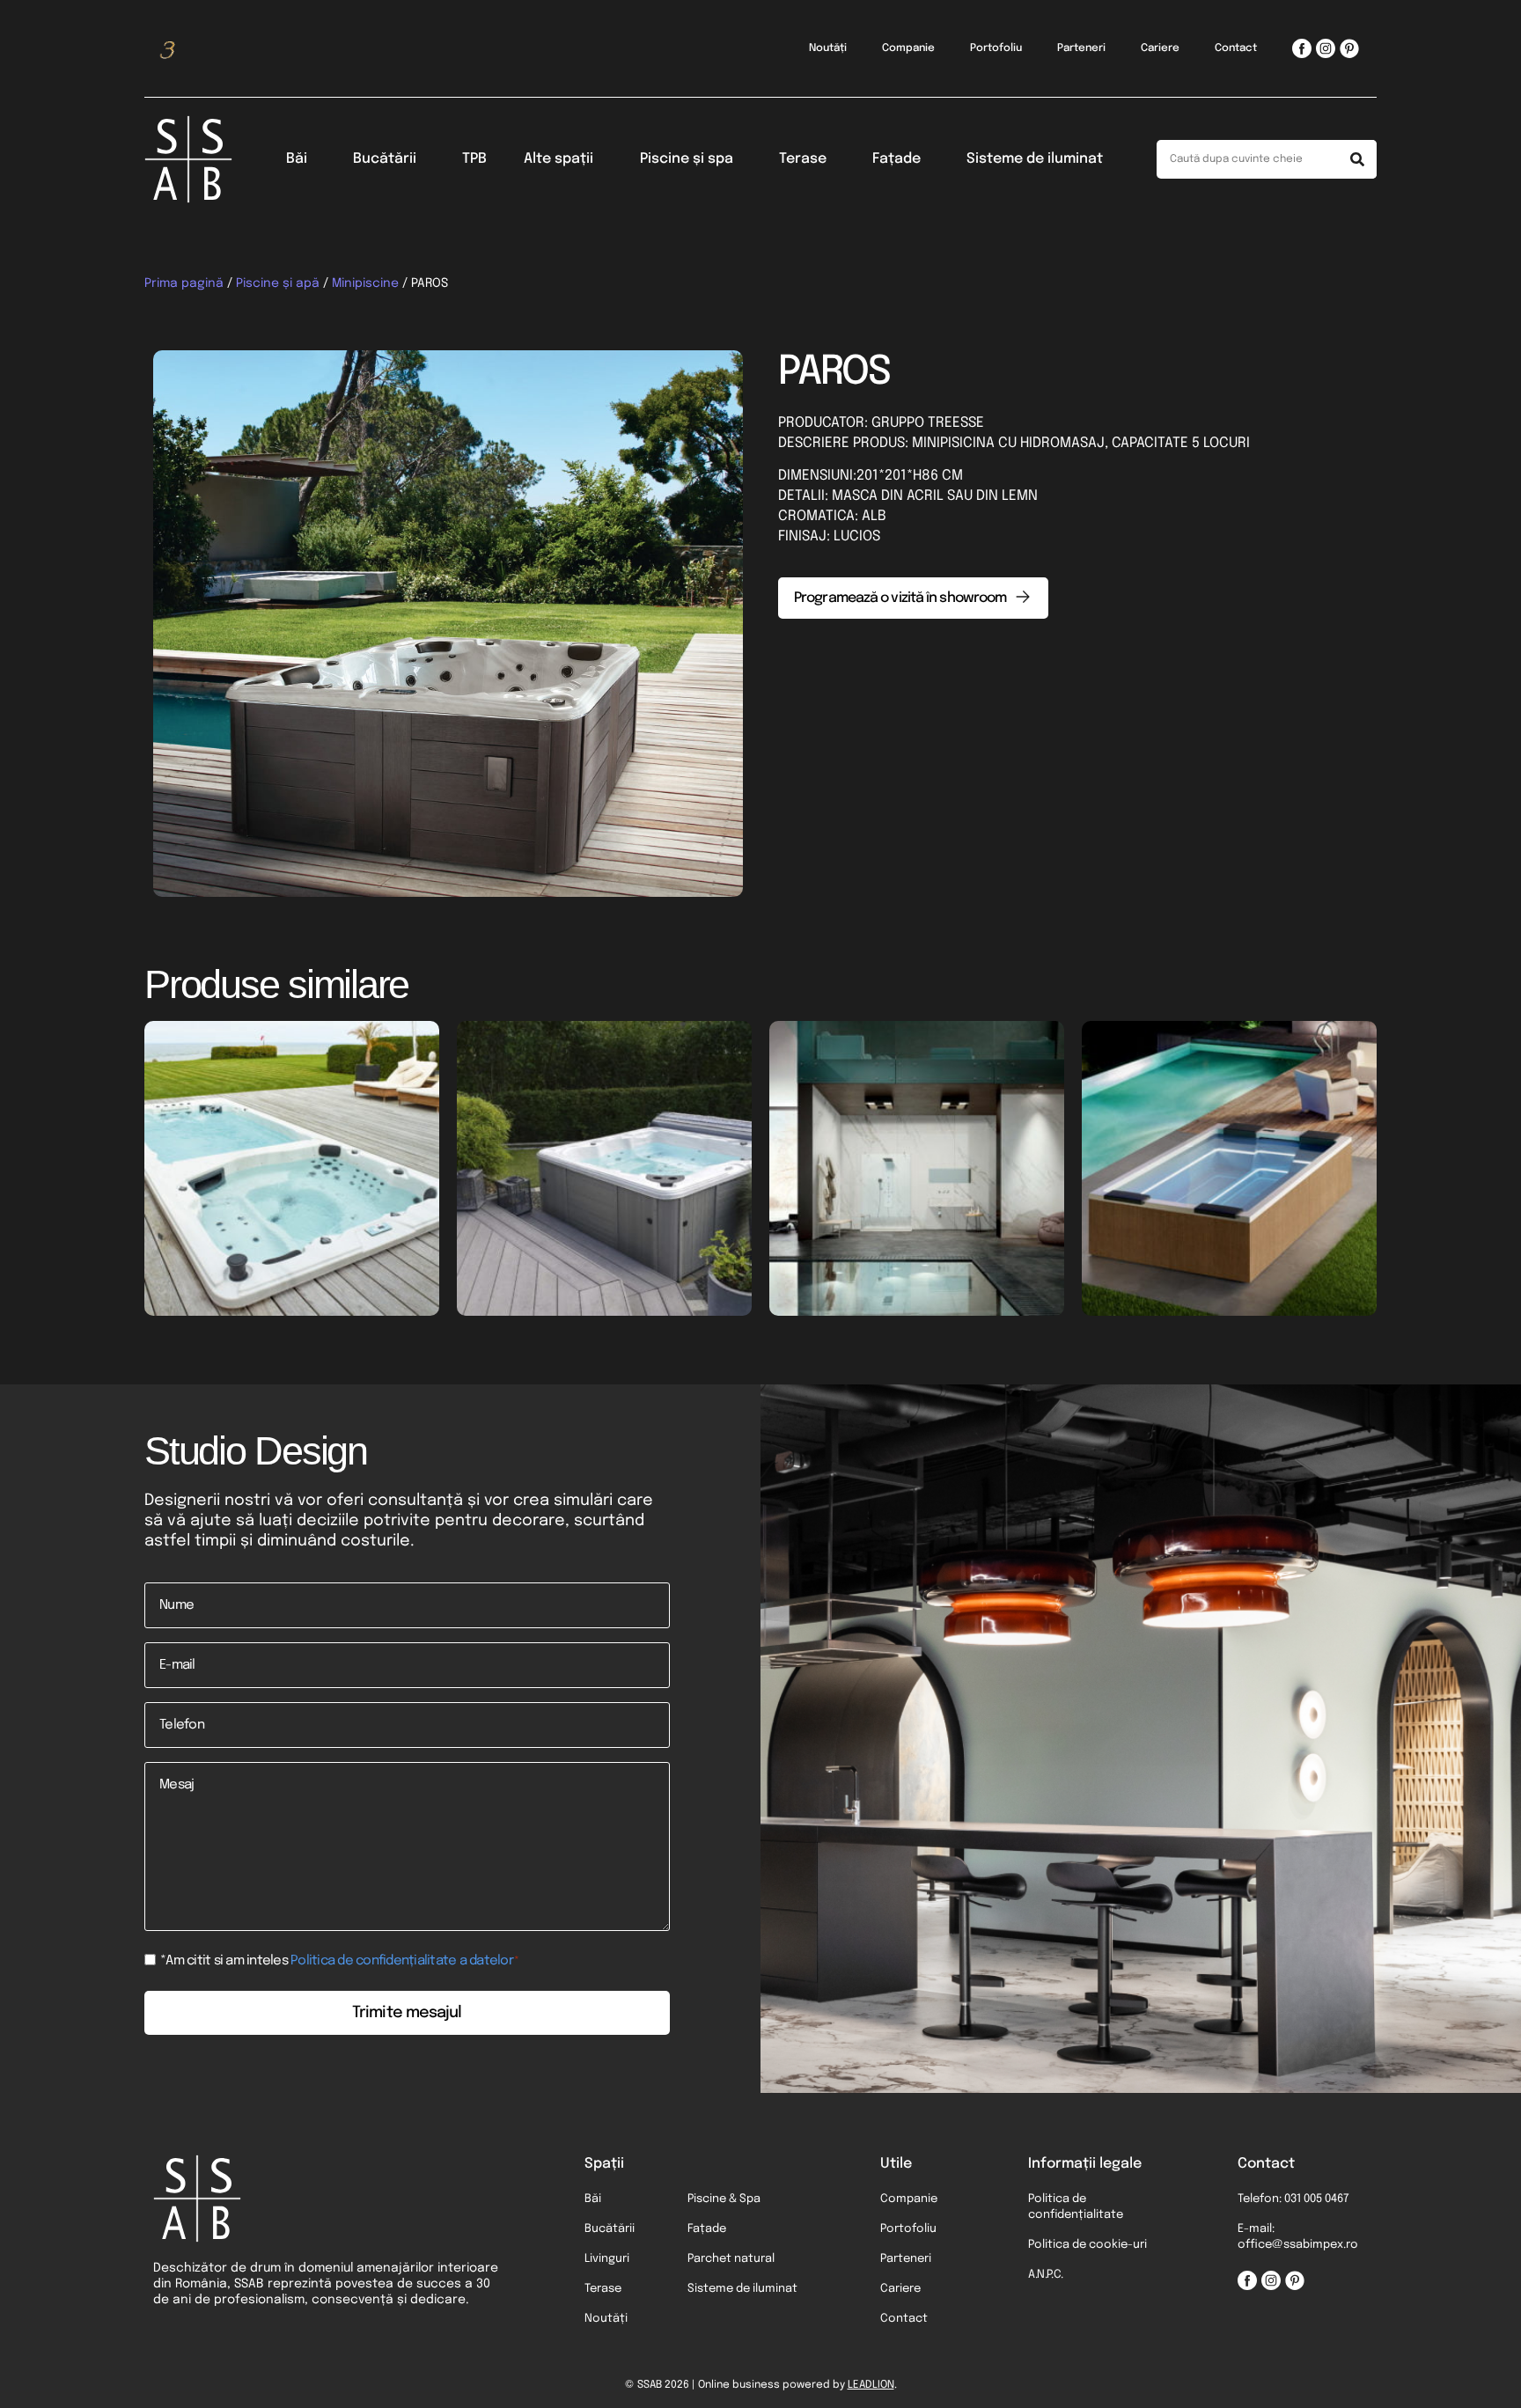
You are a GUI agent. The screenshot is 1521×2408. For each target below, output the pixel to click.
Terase (803, 159)
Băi (297, 159)
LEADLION (871, 2385)
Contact (1236, 48)
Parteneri (1081, 48)
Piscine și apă (278, 283)
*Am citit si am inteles (340, 1961)
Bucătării (385, 159)
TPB (474, 159)
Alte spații (558, 159)
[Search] (1357, 159)
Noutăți (828, 48)
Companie (908, 48)
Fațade (896, 159)
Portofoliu (996, 48)
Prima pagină (184, 283)
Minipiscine (365, 283)
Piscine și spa (687, 159)
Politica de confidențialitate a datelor (402, 1961)
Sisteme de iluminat (1035, 159)
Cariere (1160, 48)
